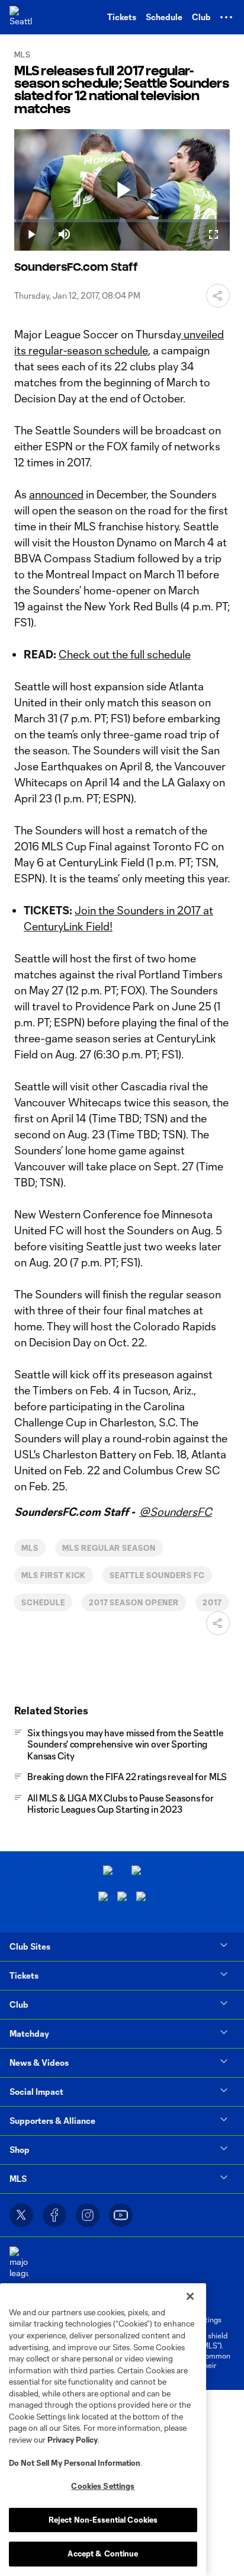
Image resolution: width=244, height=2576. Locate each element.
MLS (30, 1548)
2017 (212, 1602)
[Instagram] (88, 2215)
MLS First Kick (54, 1575)
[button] (226, 17)
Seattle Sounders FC (157, 1575)
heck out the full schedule (129, 654)
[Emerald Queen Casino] (103, 1898)
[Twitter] (21, 2215)
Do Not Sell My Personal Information (75, 2463)
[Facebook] (54, 2215)
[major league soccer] (19, 2269)
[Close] (190, 2296)
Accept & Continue (103, 2553)
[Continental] (122, 1898)
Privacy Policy (73, 2440)
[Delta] (136, 1872)
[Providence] (108, 1872)
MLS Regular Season (109, 1548)
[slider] (122, 221)
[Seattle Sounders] (21, 17)
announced (56, 494)
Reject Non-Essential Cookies (103, 2520)
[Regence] (141, 1898)
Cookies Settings (103, 2486)
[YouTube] (121, 2215)
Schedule (43, 1602)
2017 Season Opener (134, 1602)
